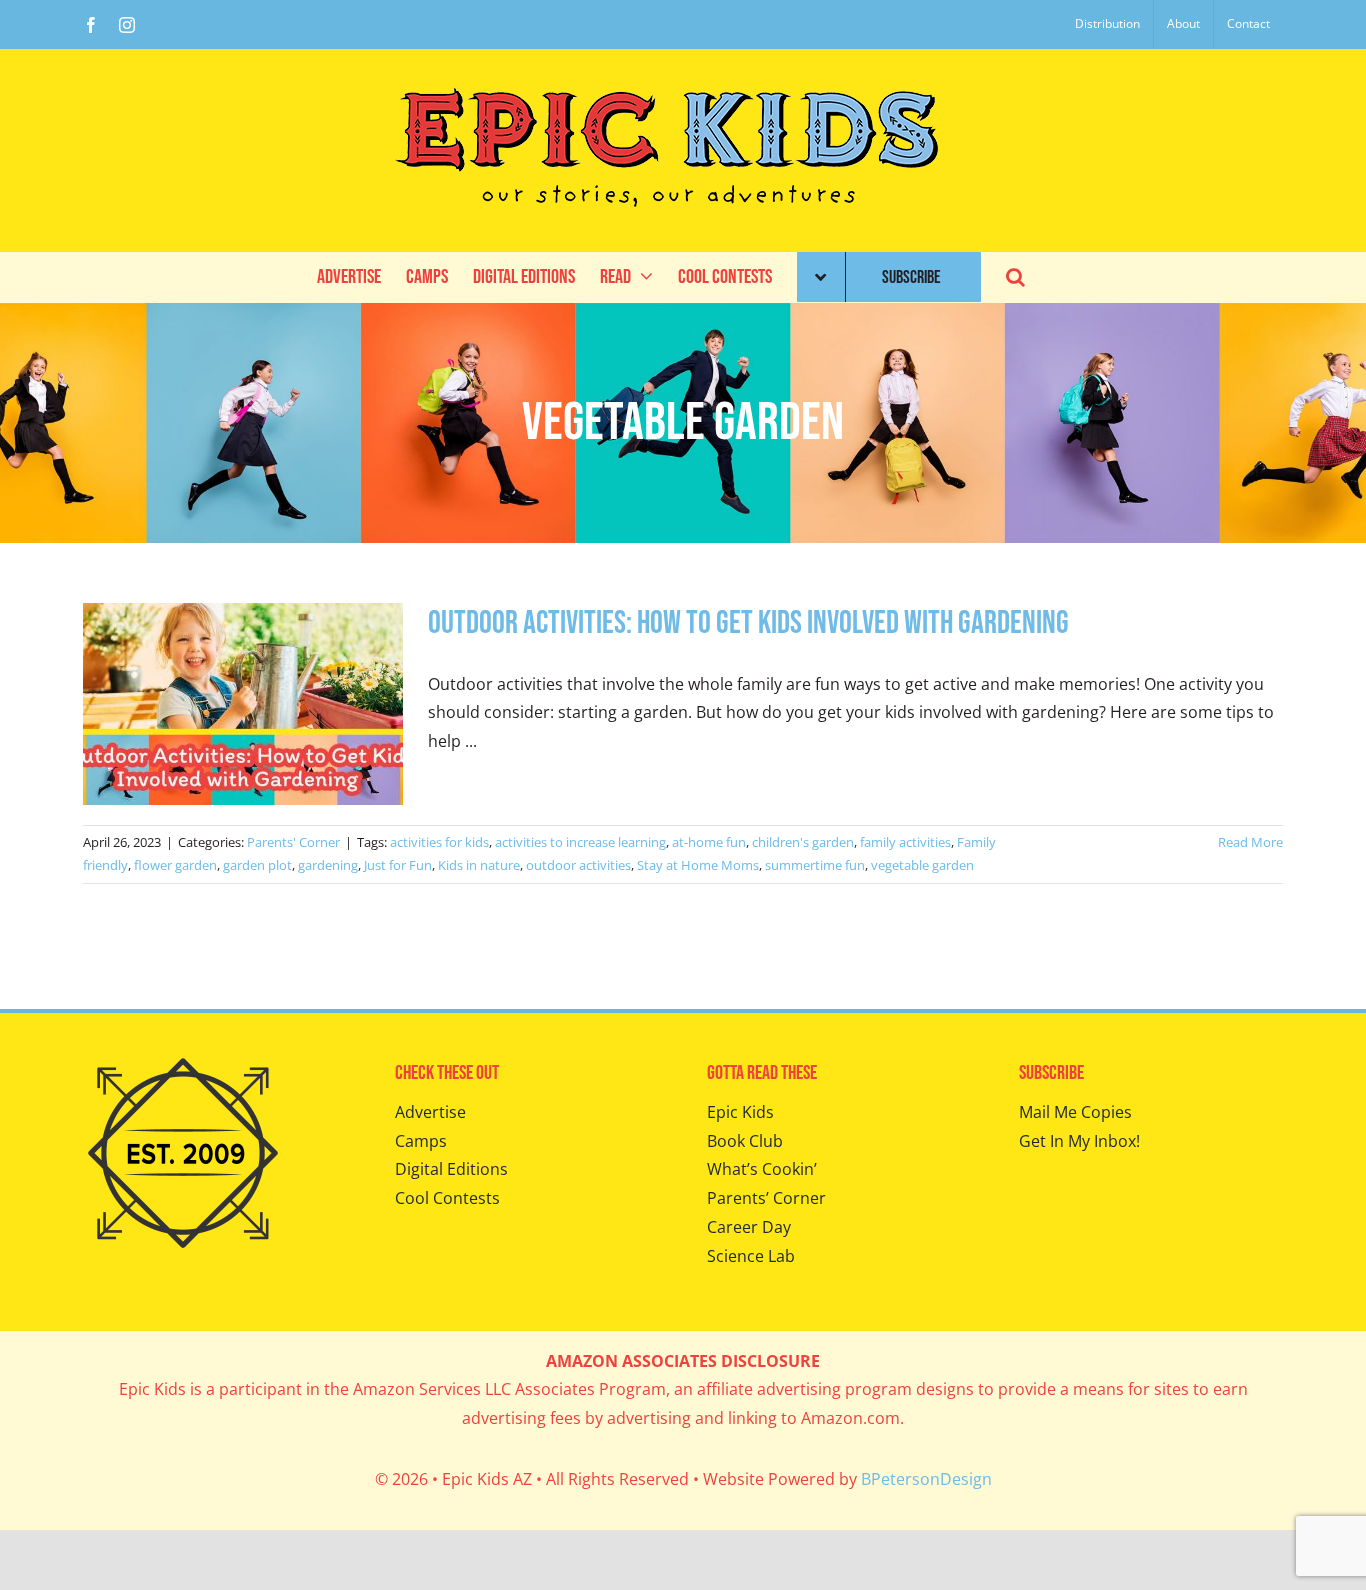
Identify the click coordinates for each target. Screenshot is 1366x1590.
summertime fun (815, 865)
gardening (328, 865)
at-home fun (709, 842)
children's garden (803, 842)
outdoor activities (578, 865)
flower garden (175, 865)
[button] (1015, 277)
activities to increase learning (580, 842)
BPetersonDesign (926, 1479)
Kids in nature (479, 865)
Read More (1250, 842)
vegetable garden (922, 865)
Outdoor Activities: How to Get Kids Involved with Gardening (748, 623)
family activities (905, 842)
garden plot (257, 865)
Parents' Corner (293, 842)
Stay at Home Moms (698, 865)
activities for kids (439, 842)
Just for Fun (398, 865)
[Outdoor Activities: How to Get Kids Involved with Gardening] (243, 704)
